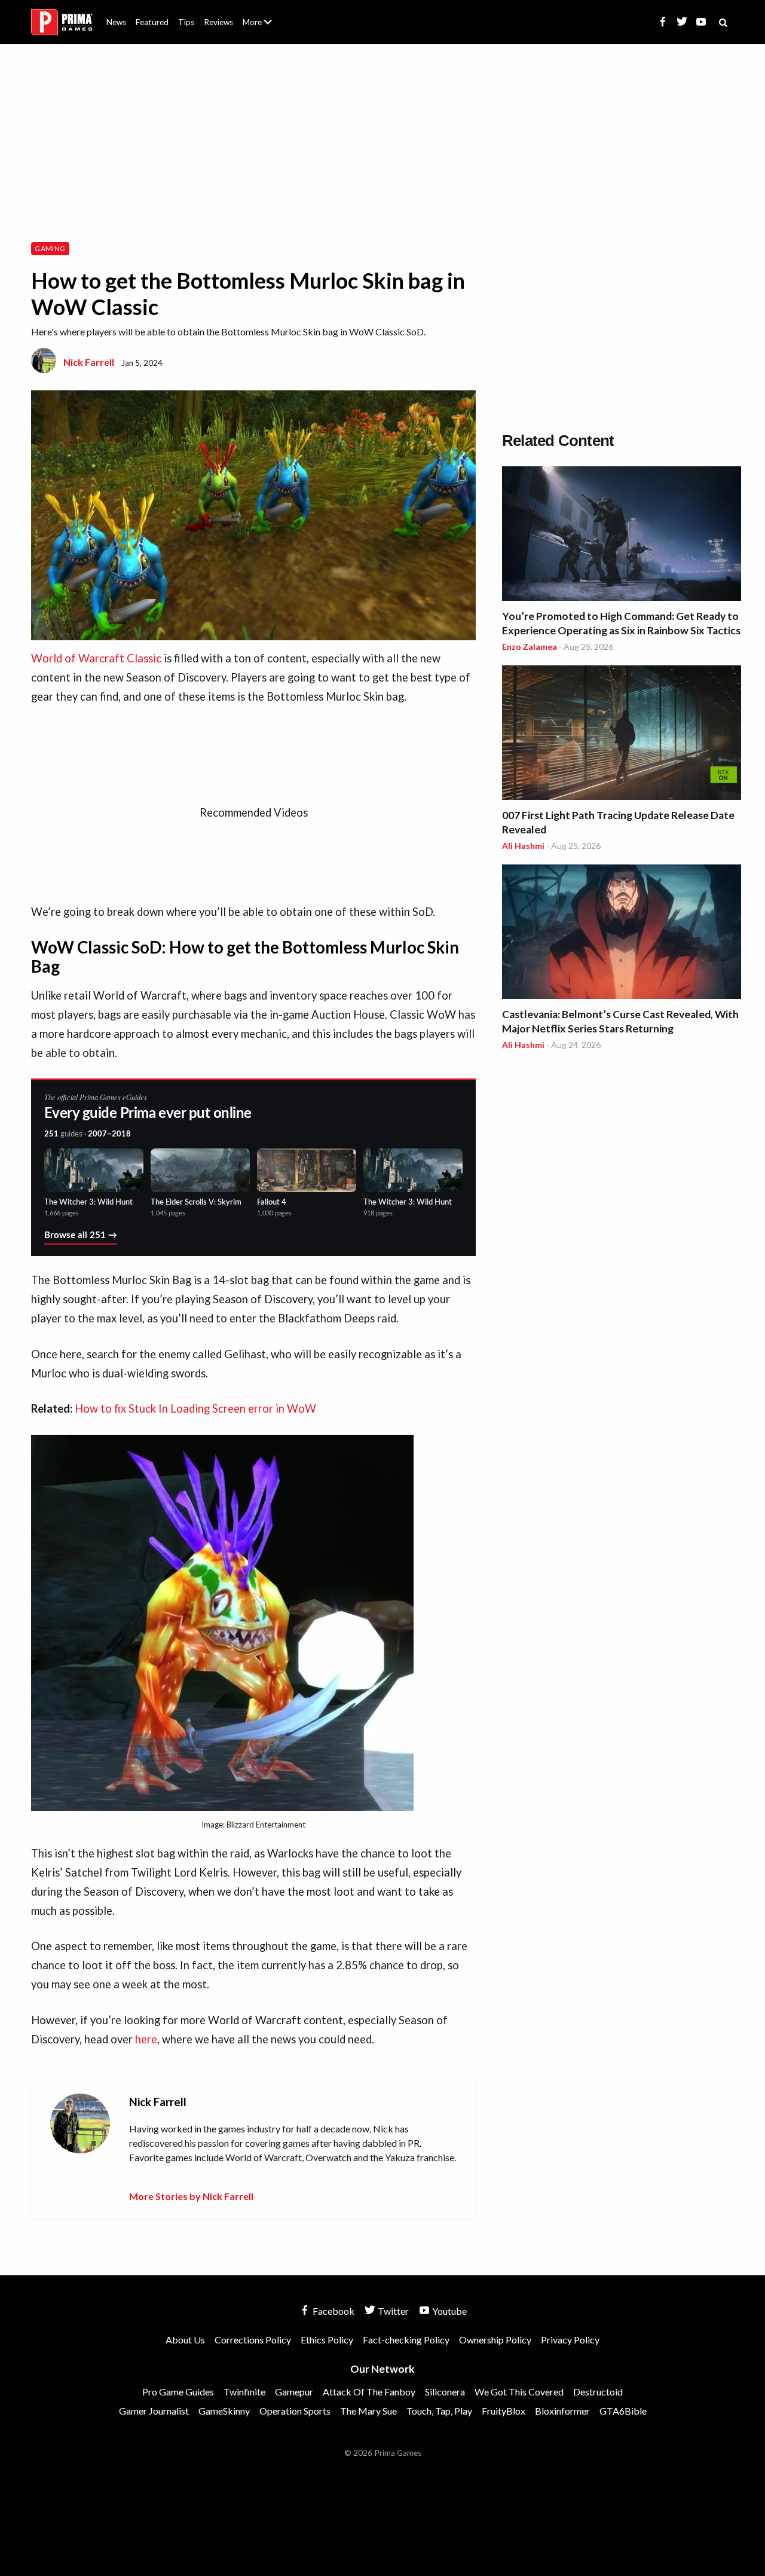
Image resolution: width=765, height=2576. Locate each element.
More (264, 27)
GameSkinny (224, 2411)
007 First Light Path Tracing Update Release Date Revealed (618, 822)
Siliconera (445, 2392)
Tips (186, 22)
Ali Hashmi (523, 846)
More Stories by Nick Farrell (191, 2196)
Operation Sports (295, 2411)
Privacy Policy (570, 2340)
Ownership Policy (495, 2340)
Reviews (218, 22)
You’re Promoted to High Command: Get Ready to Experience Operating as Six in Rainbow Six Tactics (621, 623)
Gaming (50, 248)
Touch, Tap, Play (439, 2411)
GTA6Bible (623, 2411)
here (146, 2039)
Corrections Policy (253, 2340)
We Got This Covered (519, 2392)
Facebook (333, 2311)
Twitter (392, 2311)
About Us (260, 15)
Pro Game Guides (178, 2392)
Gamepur (294, 2392)
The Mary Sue (368, 2411)
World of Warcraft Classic (96, 658)
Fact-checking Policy (406, 2340)
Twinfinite (244, 2392)
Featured (152, 22)
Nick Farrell (89, 362)
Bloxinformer (562, 2411)
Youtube (449, 2311)
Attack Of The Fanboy (369, 2392)
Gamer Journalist (154, 2411)
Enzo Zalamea (530, 647)
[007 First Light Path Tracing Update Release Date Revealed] (622, 734)
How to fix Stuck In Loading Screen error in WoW (195, 1408)
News (116, 22)
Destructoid (598, 2392)
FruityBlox (504, 2411)
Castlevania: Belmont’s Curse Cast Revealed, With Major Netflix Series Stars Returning (620, 1021)
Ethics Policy (327, 2340)
